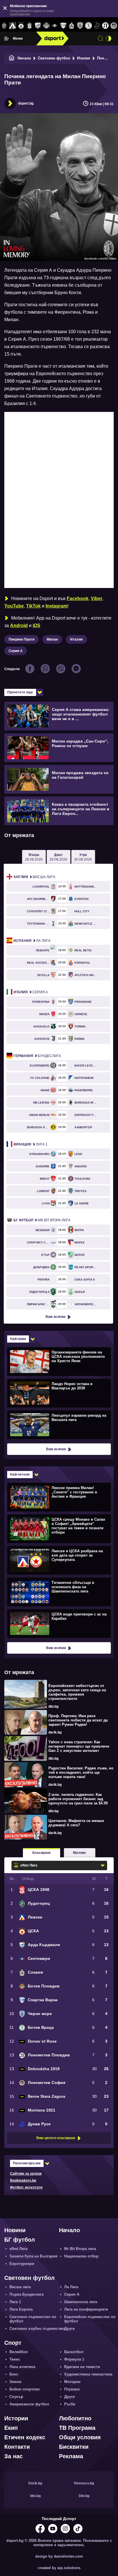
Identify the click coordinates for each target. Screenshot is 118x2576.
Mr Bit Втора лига (42, 1220)
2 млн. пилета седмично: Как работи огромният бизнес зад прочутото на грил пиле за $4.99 (78, 1799)
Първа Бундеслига (26, 2294)
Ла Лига (32, 941)
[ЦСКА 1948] (29, 26)
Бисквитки (74, 2447)
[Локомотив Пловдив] (105, 26)
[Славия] (71, 26)
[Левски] (12, 26)
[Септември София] (55, 26)
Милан (52, 639)
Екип (11, 2428)
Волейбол (19, 2352)
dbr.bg (53, 1707)
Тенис (15, 2359)
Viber (97, 598)
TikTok (33, 606)
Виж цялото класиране (56, 2138)
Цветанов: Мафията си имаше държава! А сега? (76, 1823)
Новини (15, 2230)
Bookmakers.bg (23, 2180)
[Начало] (12, 58)
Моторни (72, 2382)
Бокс (14, 2374)
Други (69, 2329)
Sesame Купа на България (34, 2256)
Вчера (34, 857)
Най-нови (18, 1339)
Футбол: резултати (26, 2187)
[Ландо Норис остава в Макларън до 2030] (58, 1393)
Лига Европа (21, 2309)
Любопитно (75, 2418)
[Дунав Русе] (97, 26)
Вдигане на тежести (82, 2367)
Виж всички (55, 1317)
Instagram (56, 606)
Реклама (71, 2456)
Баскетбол (74, 2352)
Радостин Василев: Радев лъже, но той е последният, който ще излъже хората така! (81, 1772)
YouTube (14, 606)
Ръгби (70, 2404)
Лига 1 (31, 1144)
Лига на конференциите (86, 2309)
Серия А (16, 651)
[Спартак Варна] (63, 26)
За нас (13, 2456)
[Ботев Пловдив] (46, 26)
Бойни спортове (24, 2389)
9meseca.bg (84, 2483)
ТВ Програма (77, 2428)
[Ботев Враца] (88, 26)
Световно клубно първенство (37, 2329)
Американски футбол (29, 2404)
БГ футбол (20, 2240)
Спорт (13, 2343)
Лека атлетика (22, 2367)
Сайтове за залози (26, 2174)
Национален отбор (81, 2256)
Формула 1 (74, 2359)
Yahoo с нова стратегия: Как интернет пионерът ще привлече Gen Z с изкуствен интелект (79, 1746)
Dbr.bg (84, 2496)
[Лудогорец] (4, 26)
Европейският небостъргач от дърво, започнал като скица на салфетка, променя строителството (77, 1692)
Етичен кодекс (25, 2437)
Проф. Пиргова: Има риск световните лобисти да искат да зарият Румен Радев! (78, 1720)
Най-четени (20, 1474)
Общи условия (80, 2437)
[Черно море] (80, 26)
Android (19, 625)
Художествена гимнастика (88, 2374)
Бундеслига (37, 1056)
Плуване (72, 2389)
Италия (84, 58)
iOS (37, 625)
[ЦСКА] (21, 26)
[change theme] (109, 38)
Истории (16, 2418)
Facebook (78, 598)
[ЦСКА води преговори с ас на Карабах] (58, 1623)
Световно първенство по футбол (33, 2319)
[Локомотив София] (114, 26)
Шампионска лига (81, 2302)
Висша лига (34, 877)
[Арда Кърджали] (38, 26)
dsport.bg (26, 103)
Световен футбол (54, 58)
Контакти (17, 2447)
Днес (58, 857)
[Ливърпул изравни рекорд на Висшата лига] (58, 1424)
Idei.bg (35, 2496)
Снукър (16, 2397)
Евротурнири (22, 2264)
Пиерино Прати (21, 639)
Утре (83, 857)
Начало (24, 58)
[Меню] (7, 38)
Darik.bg (35, 2483)
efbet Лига (18, 2249)
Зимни (15, 2382)
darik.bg (55, 1732)
